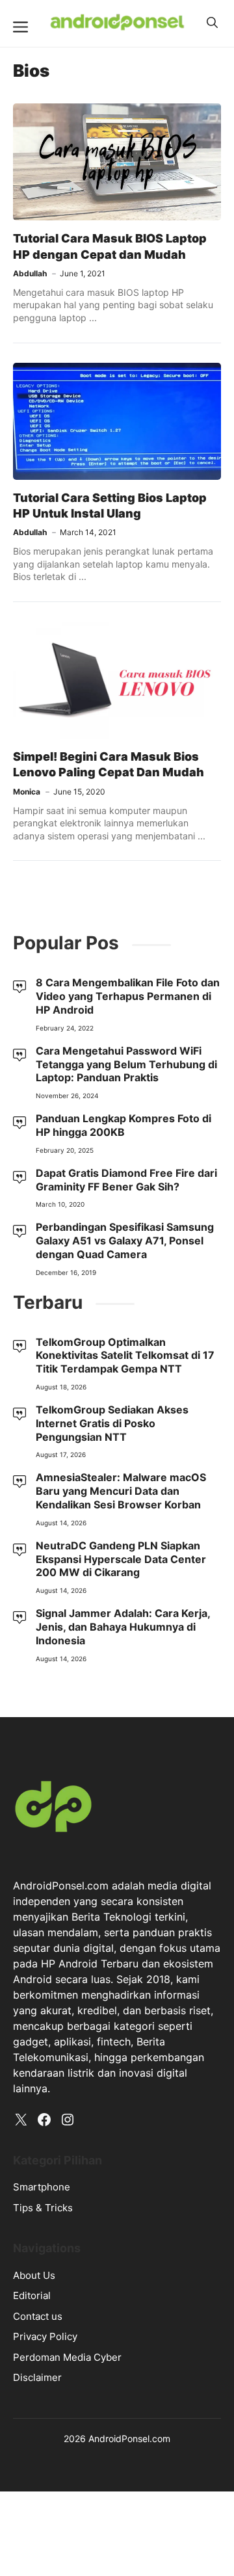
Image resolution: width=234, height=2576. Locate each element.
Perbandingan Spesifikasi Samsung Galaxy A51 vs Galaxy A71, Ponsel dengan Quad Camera (125, 1241)
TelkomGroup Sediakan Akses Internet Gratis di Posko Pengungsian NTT (112, 1423)
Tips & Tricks (43, 2208)
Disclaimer (37, 2377)
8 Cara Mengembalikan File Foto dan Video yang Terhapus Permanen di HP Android (128, 996)
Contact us (38, 2316)
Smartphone (42, 2187)
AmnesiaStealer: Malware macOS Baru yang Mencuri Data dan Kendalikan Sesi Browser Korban (121, 1491)
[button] (212, 23)
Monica (27, 792)
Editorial (32, 2295)
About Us (34, 2275)
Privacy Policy (45, 2336)
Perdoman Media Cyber (67, 2357)
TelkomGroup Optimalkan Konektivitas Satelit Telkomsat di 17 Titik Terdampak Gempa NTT (125, 1356)
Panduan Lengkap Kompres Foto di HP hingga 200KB (123, 1125)
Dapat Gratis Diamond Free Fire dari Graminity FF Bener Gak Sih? (126, 1180)
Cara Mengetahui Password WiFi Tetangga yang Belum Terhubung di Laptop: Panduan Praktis (126, 1064)
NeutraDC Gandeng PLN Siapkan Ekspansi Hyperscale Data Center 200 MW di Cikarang (121, 1559)
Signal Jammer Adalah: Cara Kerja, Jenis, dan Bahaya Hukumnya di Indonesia (123, 1627)
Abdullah (30, 273)
